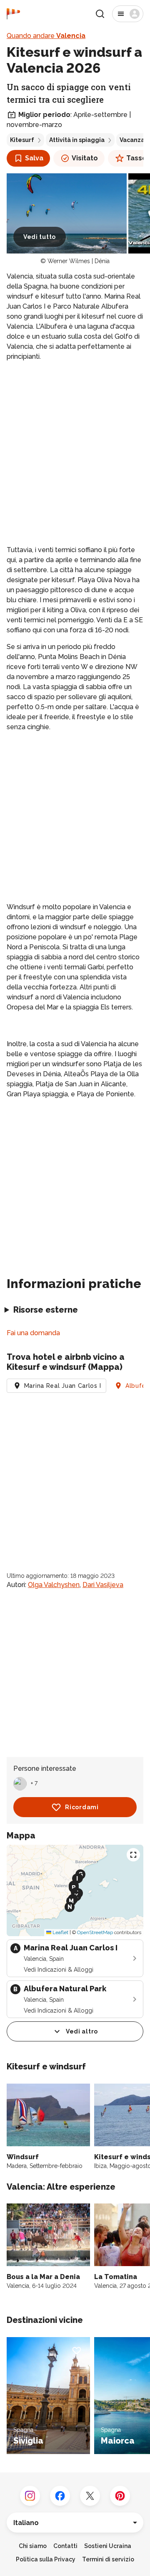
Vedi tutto (40, 237)
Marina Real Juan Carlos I (63, 1386)
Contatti (65, 2546)
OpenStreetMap (95, 1932)
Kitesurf (22, 140)
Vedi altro (82, 2031)
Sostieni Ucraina (108, 2546)
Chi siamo (33, 2546)
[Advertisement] (75, 447)
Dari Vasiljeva (103, 1585)
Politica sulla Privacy (46, 2559)
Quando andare (46, 36)
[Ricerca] (100, 14)
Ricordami (82, 1807)
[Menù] (128, 14)
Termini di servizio (108, 2559)
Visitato (85, 158)
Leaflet (60, 1932)
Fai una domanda (33, 1333)
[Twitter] (90, 2496)
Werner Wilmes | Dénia (79, 261)
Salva (34, 158)
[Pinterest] (120, 2496)
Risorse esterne (46, 1310)
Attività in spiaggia (77, 140)
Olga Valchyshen (54, 1585)
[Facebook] (60, 2496)
